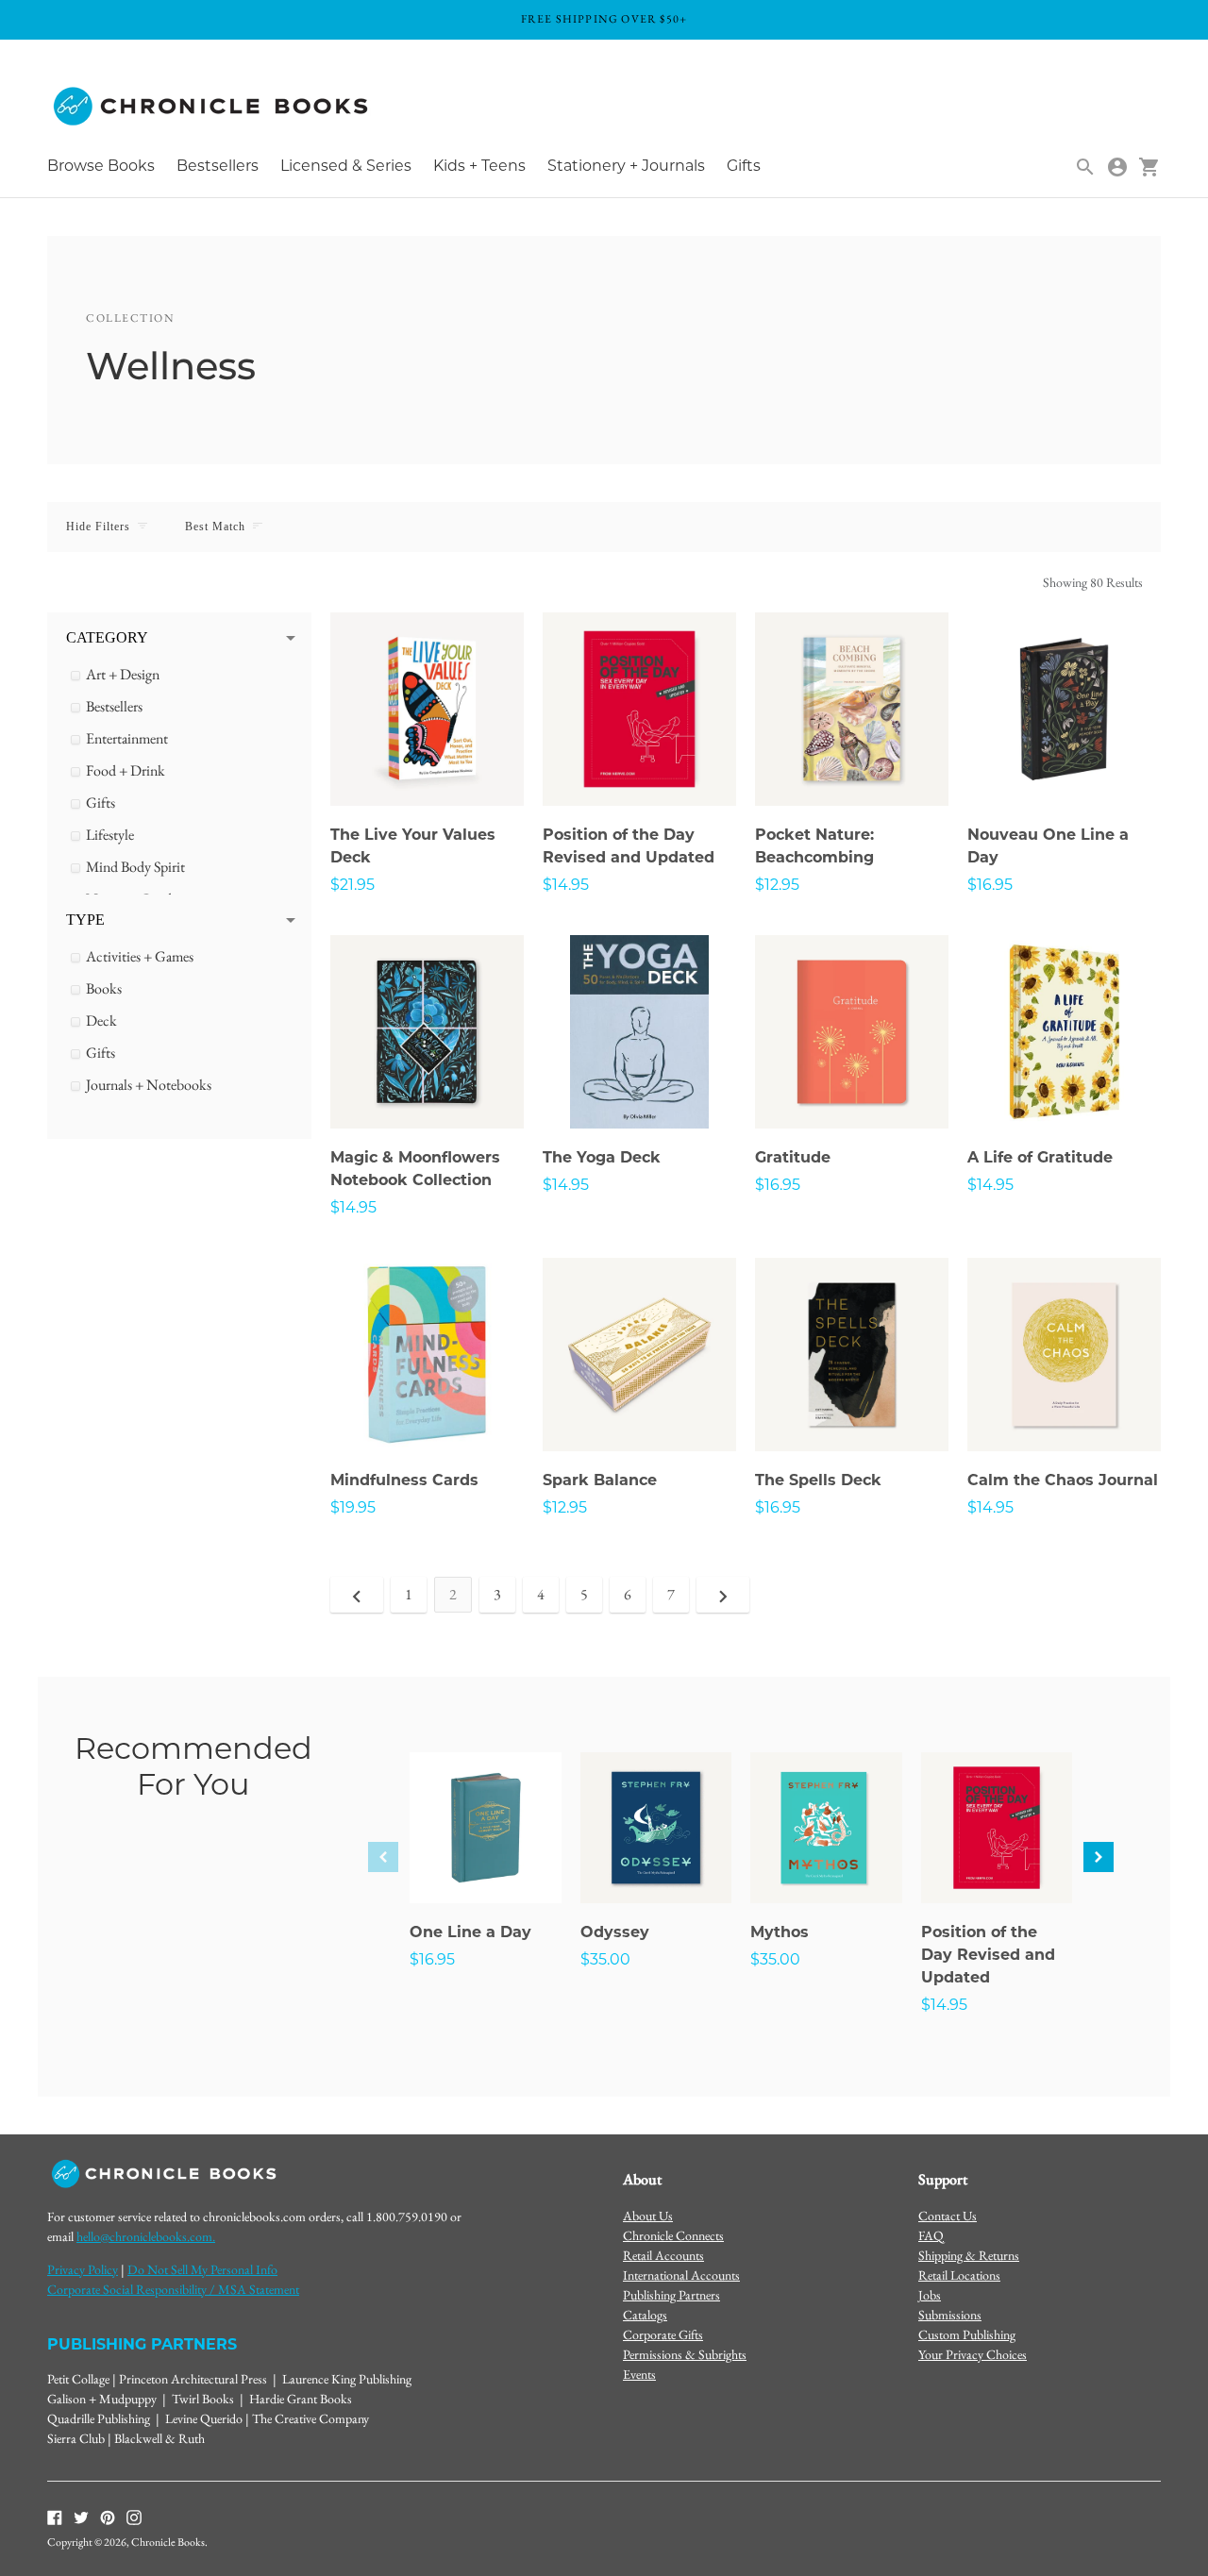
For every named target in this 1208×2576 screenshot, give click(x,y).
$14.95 (566, 886)
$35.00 (605, 1961)
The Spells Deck (818, 1481)
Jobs (930, 2295)
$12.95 (777, 886)
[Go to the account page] (1117, 167)
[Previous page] (357, 1595)
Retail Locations (959, 2275)
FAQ (931, 2235)
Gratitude (793, 1159)
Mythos (780, 1933)
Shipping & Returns (969, 2255)
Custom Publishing (967, 2334)
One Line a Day (470, 1933)
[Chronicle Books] (212, 107)
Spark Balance (600, 1481)
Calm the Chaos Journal (1063, 1481)
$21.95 (352, 886)
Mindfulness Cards (404, 1481)
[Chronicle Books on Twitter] (81, 2516)
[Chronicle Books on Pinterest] (108, 2516)
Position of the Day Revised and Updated (988, 1956)
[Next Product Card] (1099, 1857)
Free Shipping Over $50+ (604, 19)
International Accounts (681, 2275)
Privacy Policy (83, 2269)
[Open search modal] (1085, 167)
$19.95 (353, 1509)
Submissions (950, 2315)
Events (639, 2374)
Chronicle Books (168, 2542)
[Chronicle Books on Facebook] (55, 2516)
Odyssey (615, 1933)
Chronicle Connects (673, 2235)
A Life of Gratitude (1040, 1159)
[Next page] (723, 1595)
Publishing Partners (671, 2295)
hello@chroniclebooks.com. (146, 2236)
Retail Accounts (663, 2255)
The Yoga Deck (602, 1159)
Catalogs (645, 2315)
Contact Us (948, 2216)
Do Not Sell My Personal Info (202, 2269)
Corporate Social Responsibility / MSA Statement (173, 2289)
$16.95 (990, 886)
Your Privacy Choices (973, 2354)
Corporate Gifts (663, 2334)
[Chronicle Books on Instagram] (134, 2516)
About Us (648, 2216)
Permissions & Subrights (685, 2354)
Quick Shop (428, 765)
